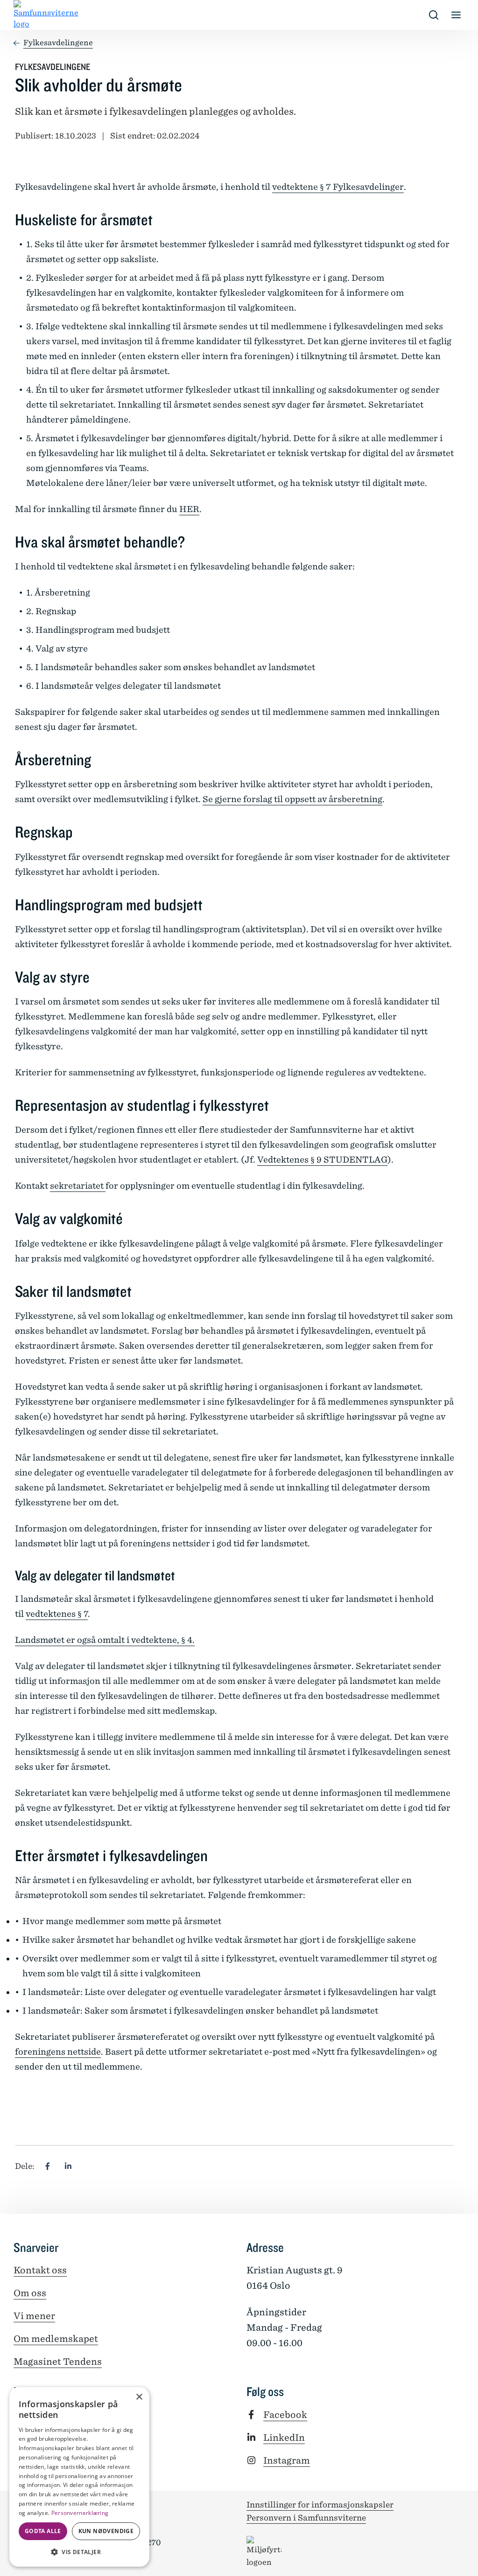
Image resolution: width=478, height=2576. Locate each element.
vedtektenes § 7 (57, 1614)
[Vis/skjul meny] (456, 15)
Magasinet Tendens (58, 2361)
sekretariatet (78, 1186)
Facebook (285, 2415)
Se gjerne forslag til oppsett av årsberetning (292, 799)
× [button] (139, 2397)
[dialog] (79, 2477)
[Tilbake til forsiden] (21, 15)
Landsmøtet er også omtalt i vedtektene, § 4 (104, 1640)
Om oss (30, 2293)
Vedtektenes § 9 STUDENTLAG (322, 1160)
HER (189, 509)
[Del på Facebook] (48, 2166)
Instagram (287, 2460)
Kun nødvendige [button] (106, 2531)
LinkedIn (284, 2438)
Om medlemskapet (56, 2339)
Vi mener (34, 2316)
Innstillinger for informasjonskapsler (320, 2505)
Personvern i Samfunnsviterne (306, 2518)
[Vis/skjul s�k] (434, 15)
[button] (79, 2552)
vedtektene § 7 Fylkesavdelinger (338, 187)
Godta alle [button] (43, 2531)
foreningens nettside (58, 2052)
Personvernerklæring (80, 2513)
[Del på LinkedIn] (68, 2166)
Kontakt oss (40, 2270)
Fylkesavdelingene (58, 43)
